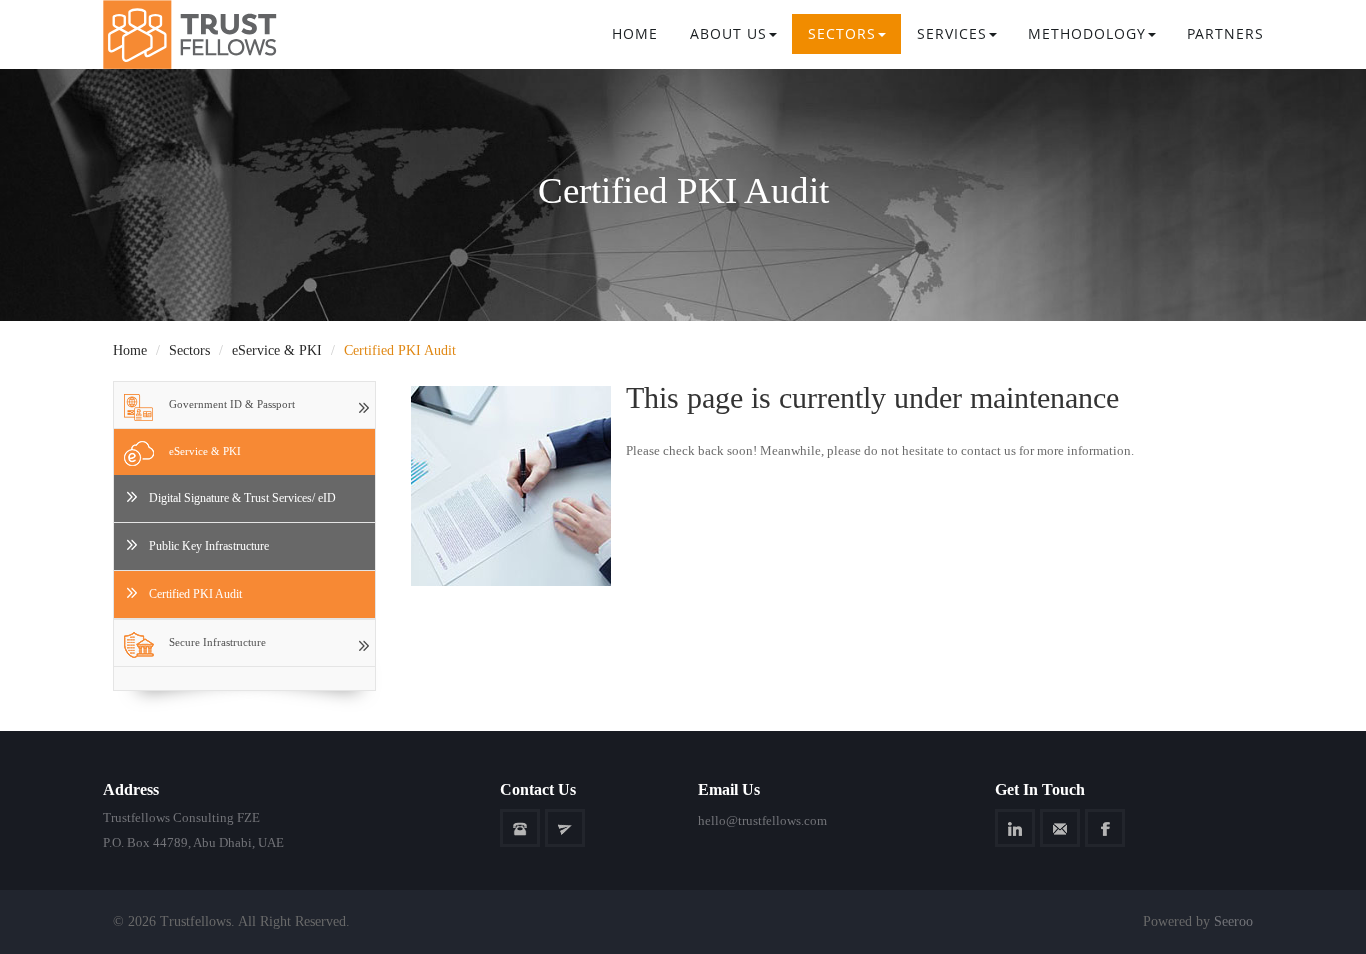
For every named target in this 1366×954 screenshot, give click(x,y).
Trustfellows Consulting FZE (181, 817)
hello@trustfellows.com (762, 820)
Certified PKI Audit (195, 594)
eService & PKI (277, 350)
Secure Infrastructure (217, 642)
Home (635, 33)
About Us (728, 33)
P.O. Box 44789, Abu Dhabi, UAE (193, 842)
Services (952, 33)
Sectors (189, 350)
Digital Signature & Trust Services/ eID (242, 498)
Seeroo (1233, 921)
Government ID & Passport (232, 404)
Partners (1225, 33)
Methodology (1087, 33)
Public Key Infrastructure (209, 546)
